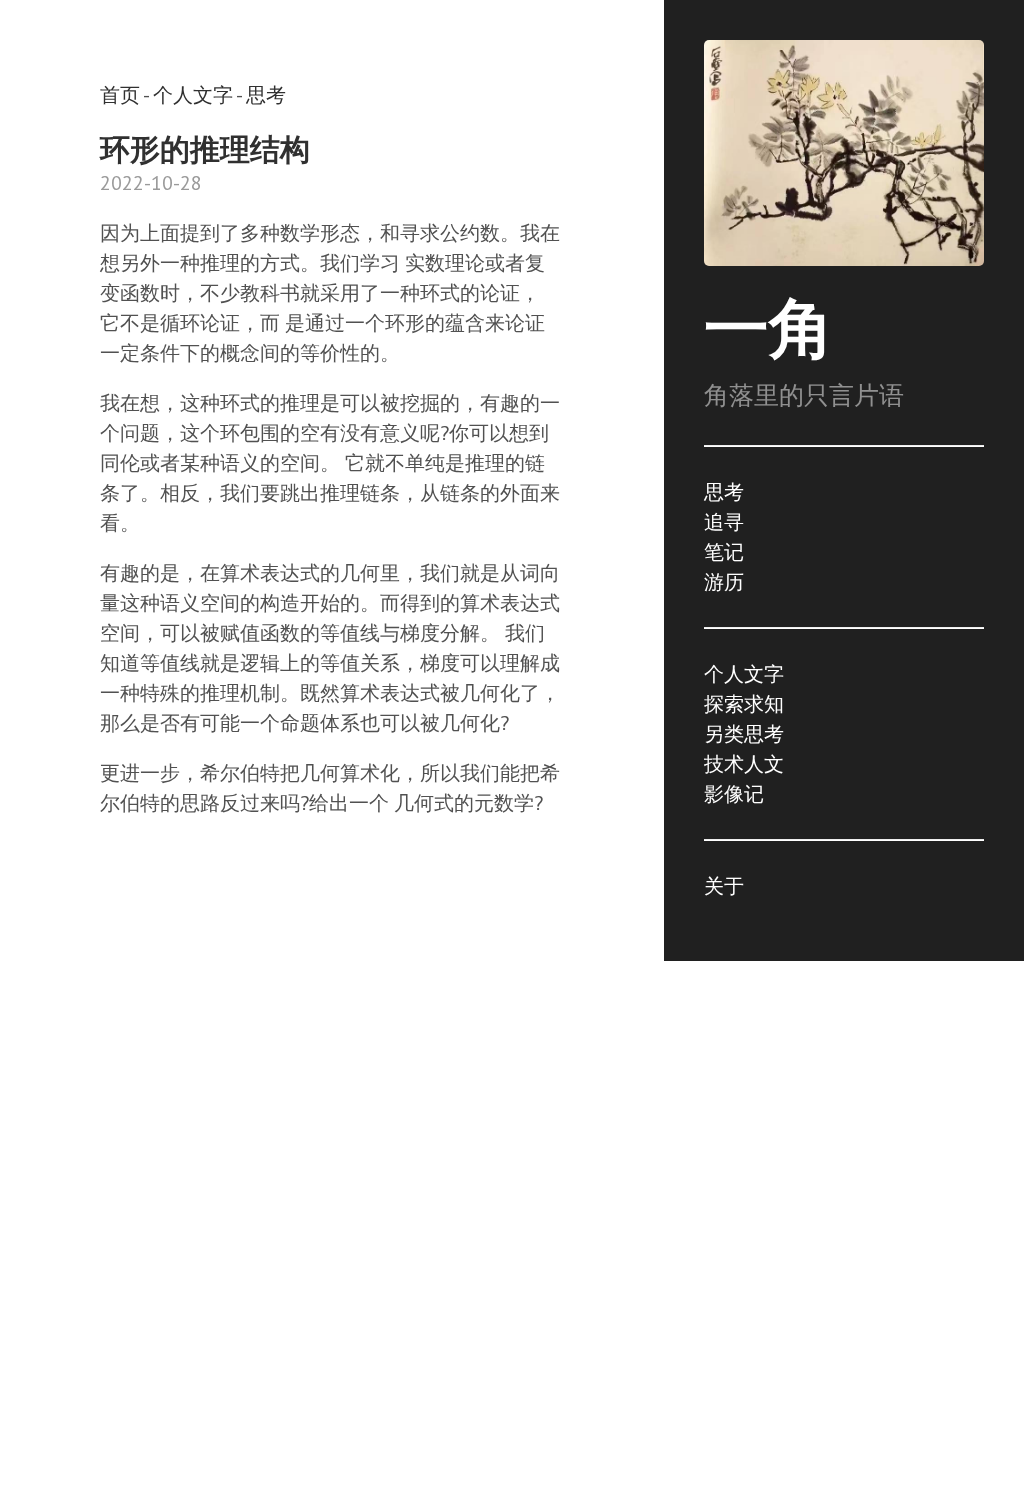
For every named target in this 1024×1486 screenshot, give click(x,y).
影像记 (734, 794)
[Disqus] (332, 1148)
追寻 (724, 522)
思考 (724, 492)
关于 (724, 886)
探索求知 (744, 704)
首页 (120, 95)
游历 (724, 582)
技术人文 (744, 764)
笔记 (724, 552)
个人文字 (744, 674)
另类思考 (744, 734)
